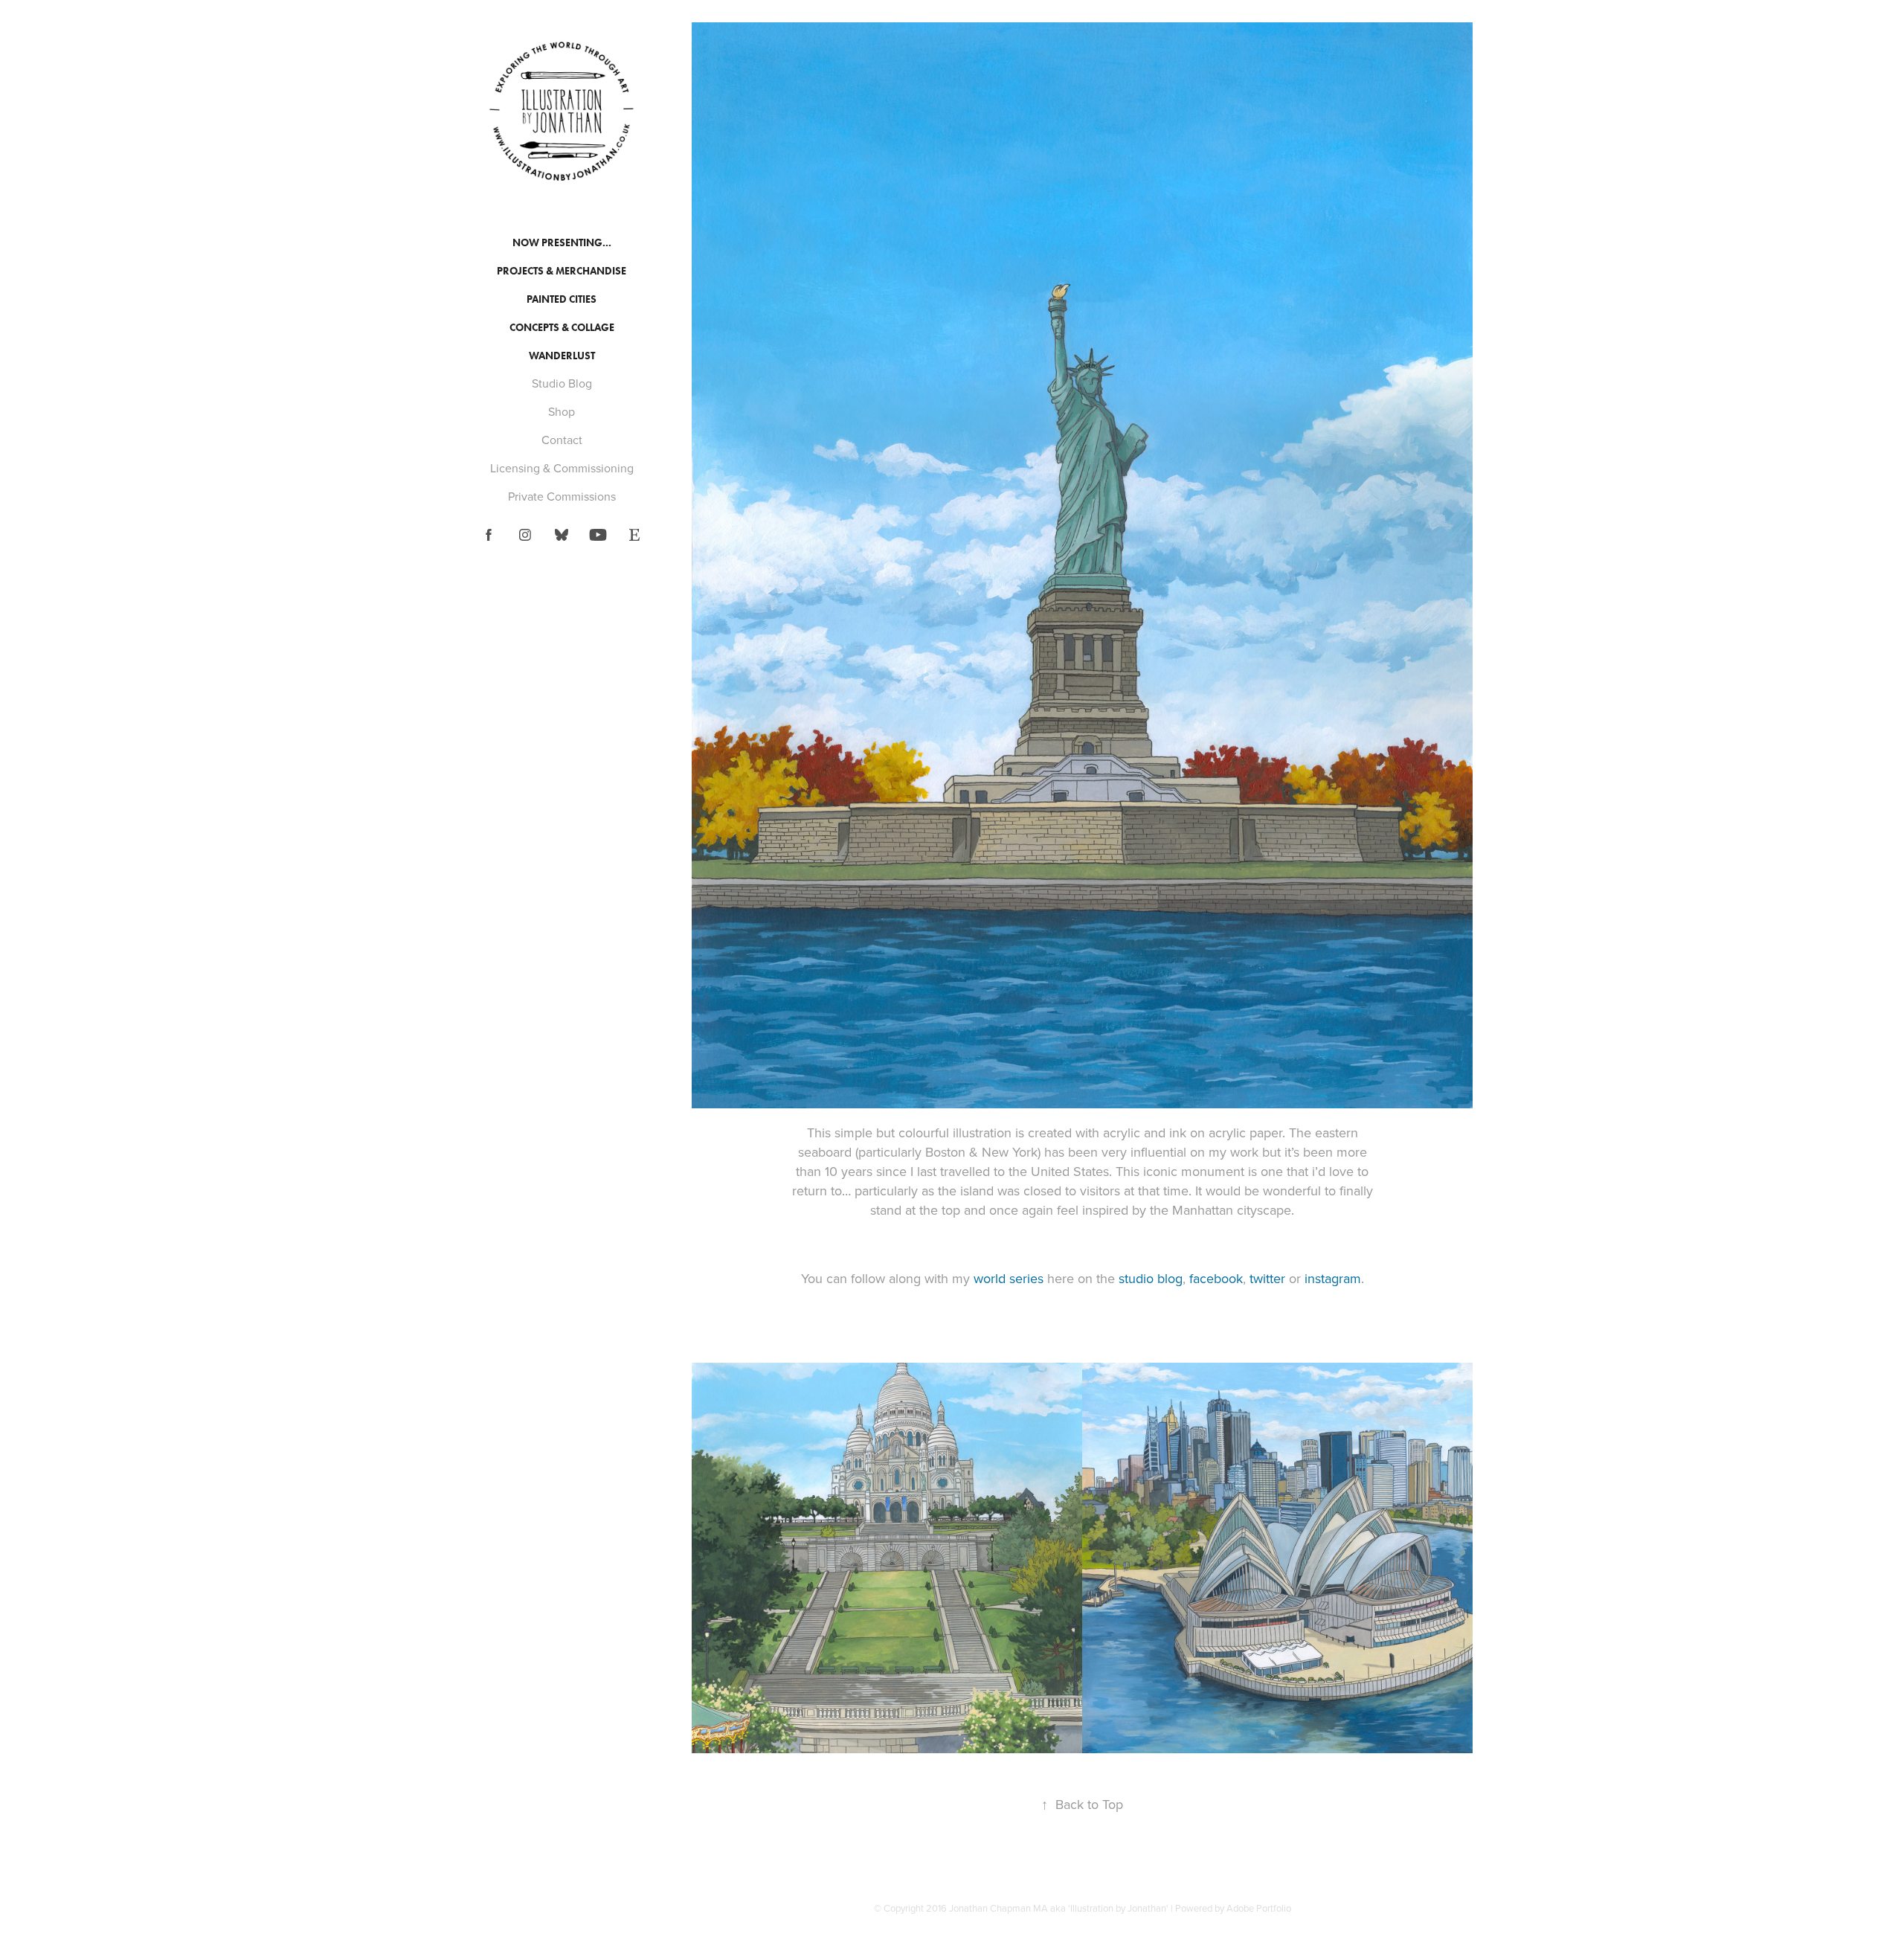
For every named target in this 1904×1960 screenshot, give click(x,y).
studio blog (1151, 1278)
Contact (562, 440)
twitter (1267, 1278)
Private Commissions (562, 496)
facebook (1216, 1278)
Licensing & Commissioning (562, 468)
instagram (1333, 1278)
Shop (562, 411)
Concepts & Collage (562, 328)
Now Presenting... (562, 243)
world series (1009, 1278)
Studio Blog (562, 383)
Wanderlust (562, 356)
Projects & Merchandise (562, 271)
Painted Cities (562, 299)
